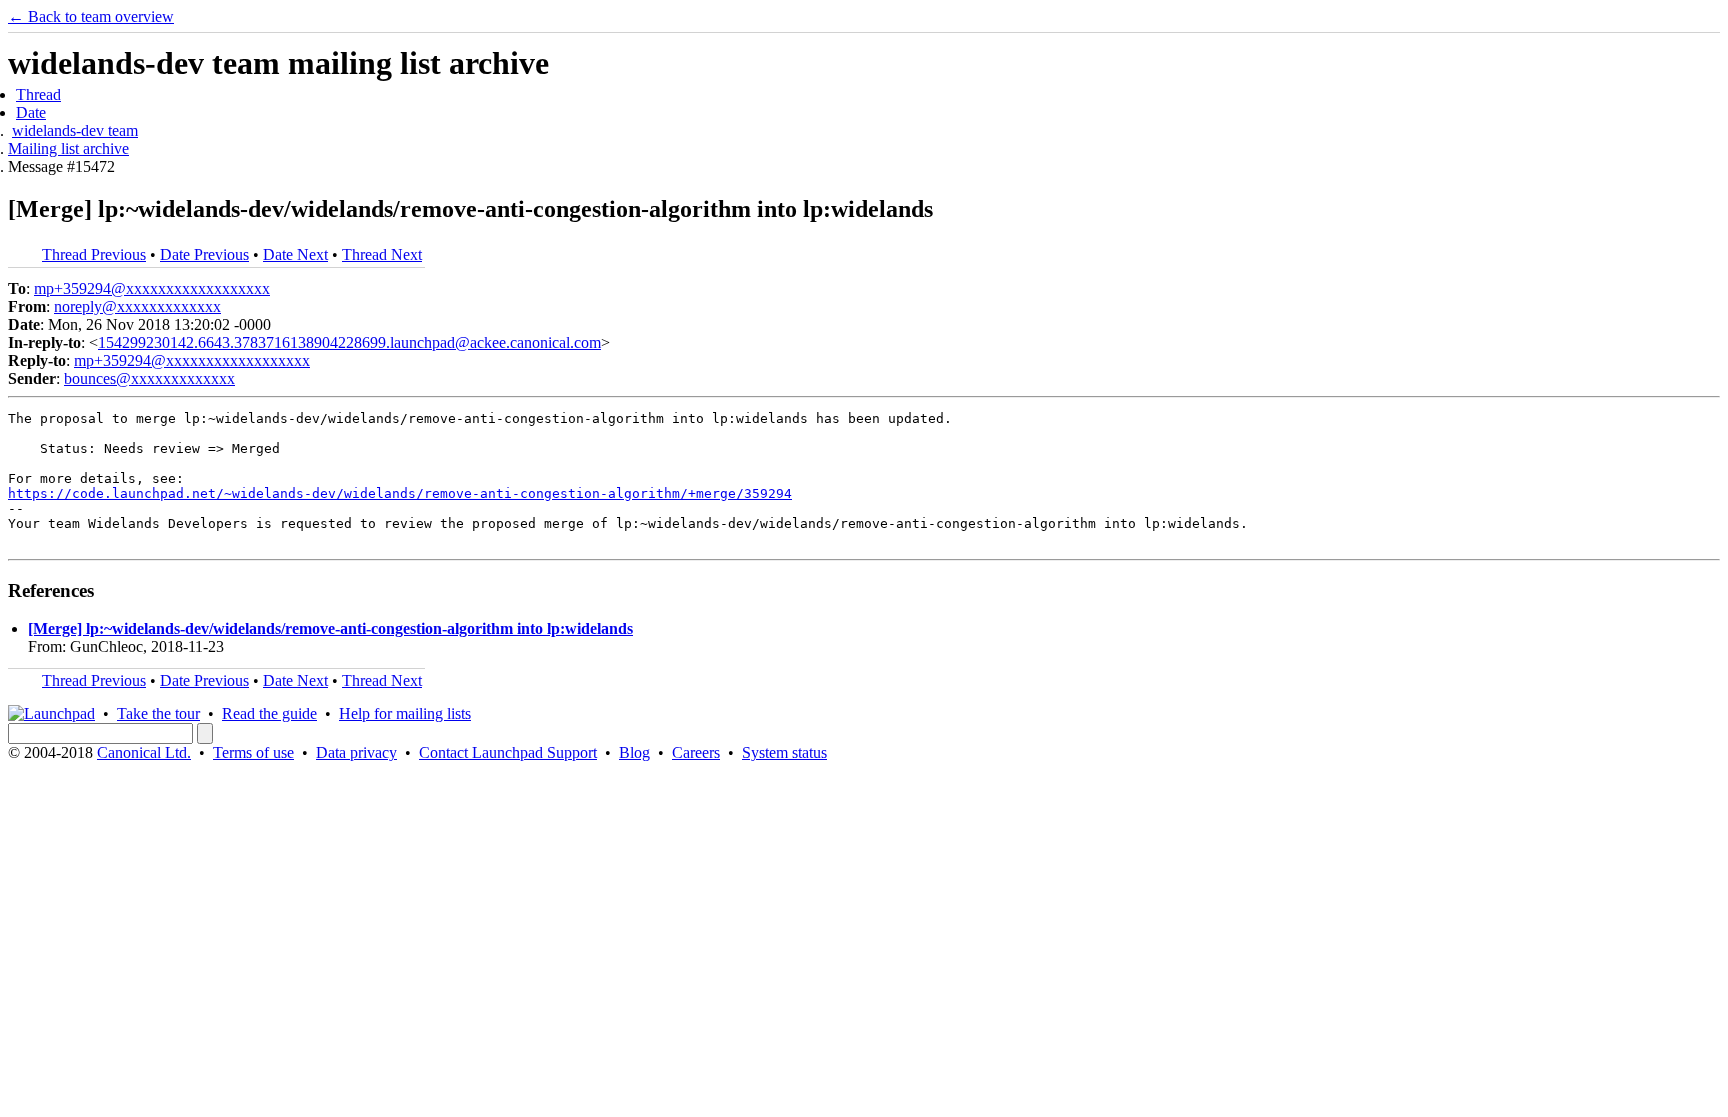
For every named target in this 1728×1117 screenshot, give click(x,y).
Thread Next (382, 254)
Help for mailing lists (405, 713)
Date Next (295, 254)
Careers (696, 752)
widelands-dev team (75, 130)
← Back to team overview (91, 16)
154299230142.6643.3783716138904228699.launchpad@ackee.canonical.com (349, 342)
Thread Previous (94, 254)
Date (31, 112)
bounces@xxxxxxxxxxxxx (149, 378)
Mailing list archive (68, 148)
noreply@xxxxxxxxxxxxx (137, 306)
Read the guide (269, 713)
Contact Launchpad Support (508, 752)
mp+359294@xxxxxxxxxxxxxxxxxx (152, 288)
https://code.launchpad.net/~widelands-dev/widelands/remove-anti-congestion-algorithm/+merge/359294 (400, 493)
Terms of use (253, 752)
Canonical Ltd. (144, 752)
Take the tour (158, 713)
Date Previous (204, 254)
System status (784, 752)
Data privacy (356, 752)
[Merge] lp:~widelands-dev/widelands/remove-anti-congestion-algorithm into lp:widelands (330, 628)
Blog (634, 752)
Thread (38, 94)
